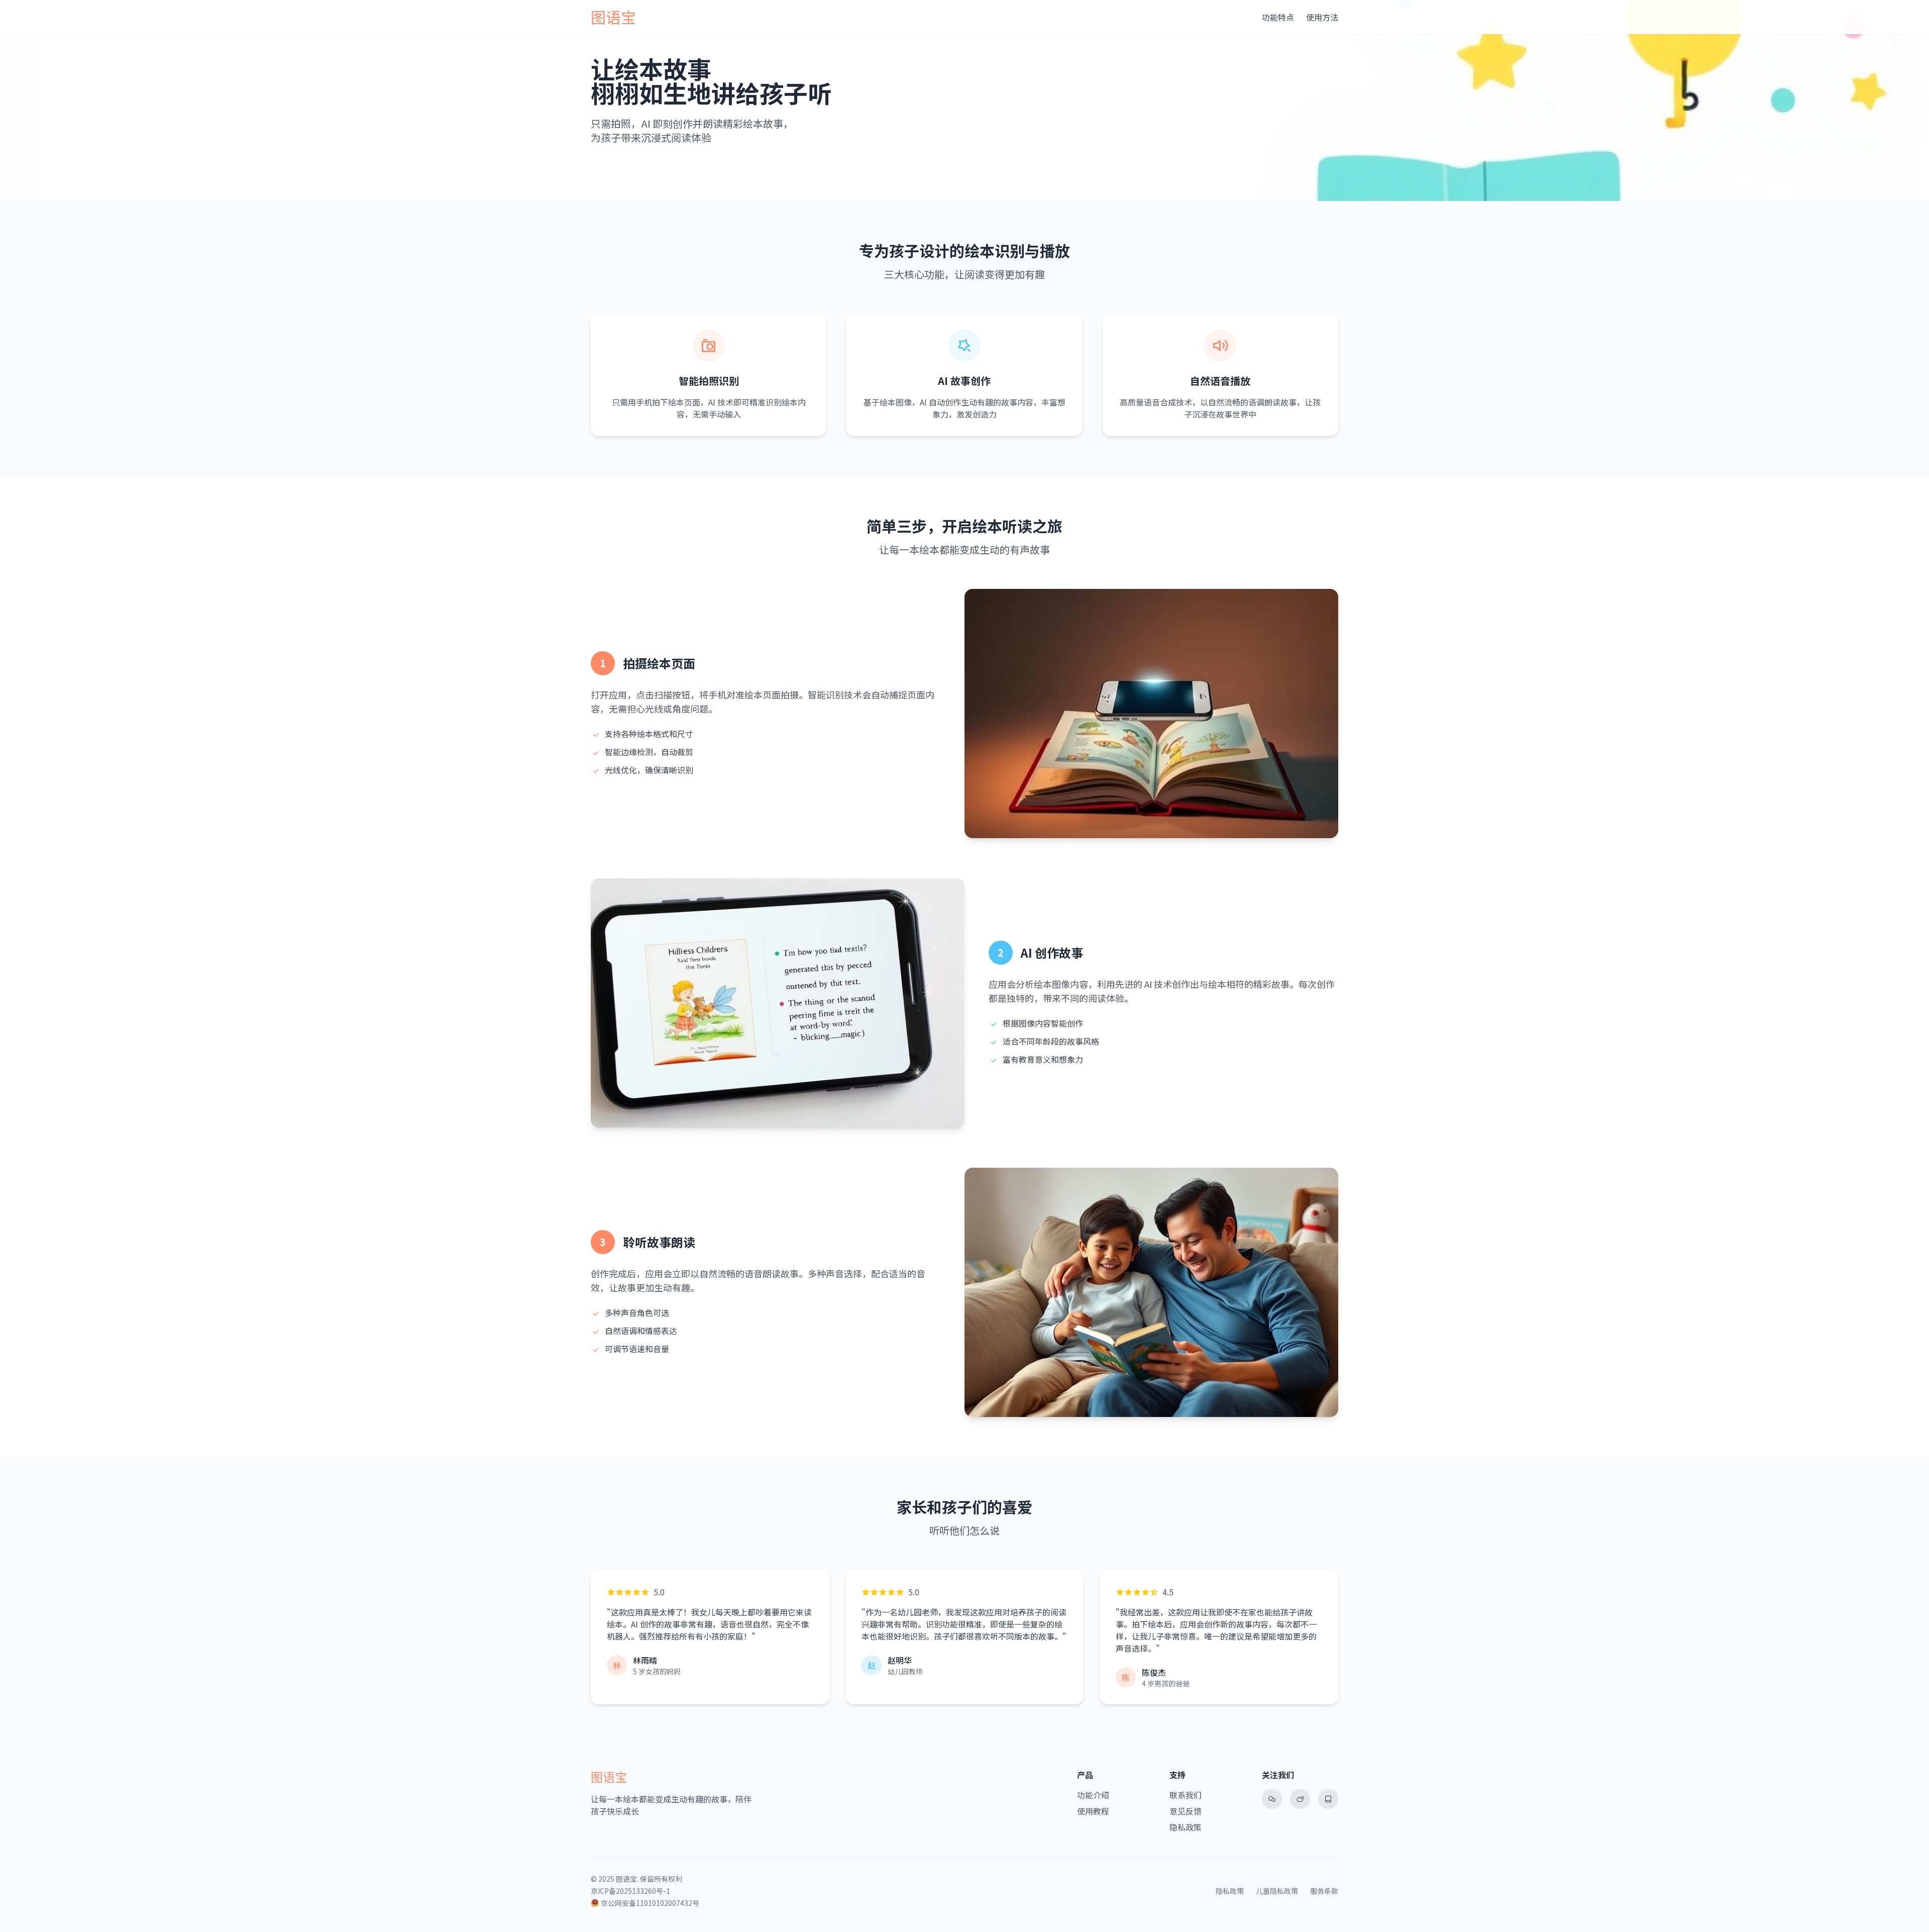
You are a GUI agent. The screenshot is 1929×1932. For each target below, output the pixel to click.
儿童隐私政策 (1277, 1891)
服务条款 (1324, 1891)
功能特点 (1278, 17)
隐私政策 (1186, 1827)
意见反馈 (1186, 1811)
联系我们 (1186, 1795)
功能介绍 (1093, 1795)
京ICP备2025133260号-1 (630, 1891)
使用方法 (1322, 17)
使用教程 (1093, 1811)
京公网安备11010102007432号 (650, 1903)
